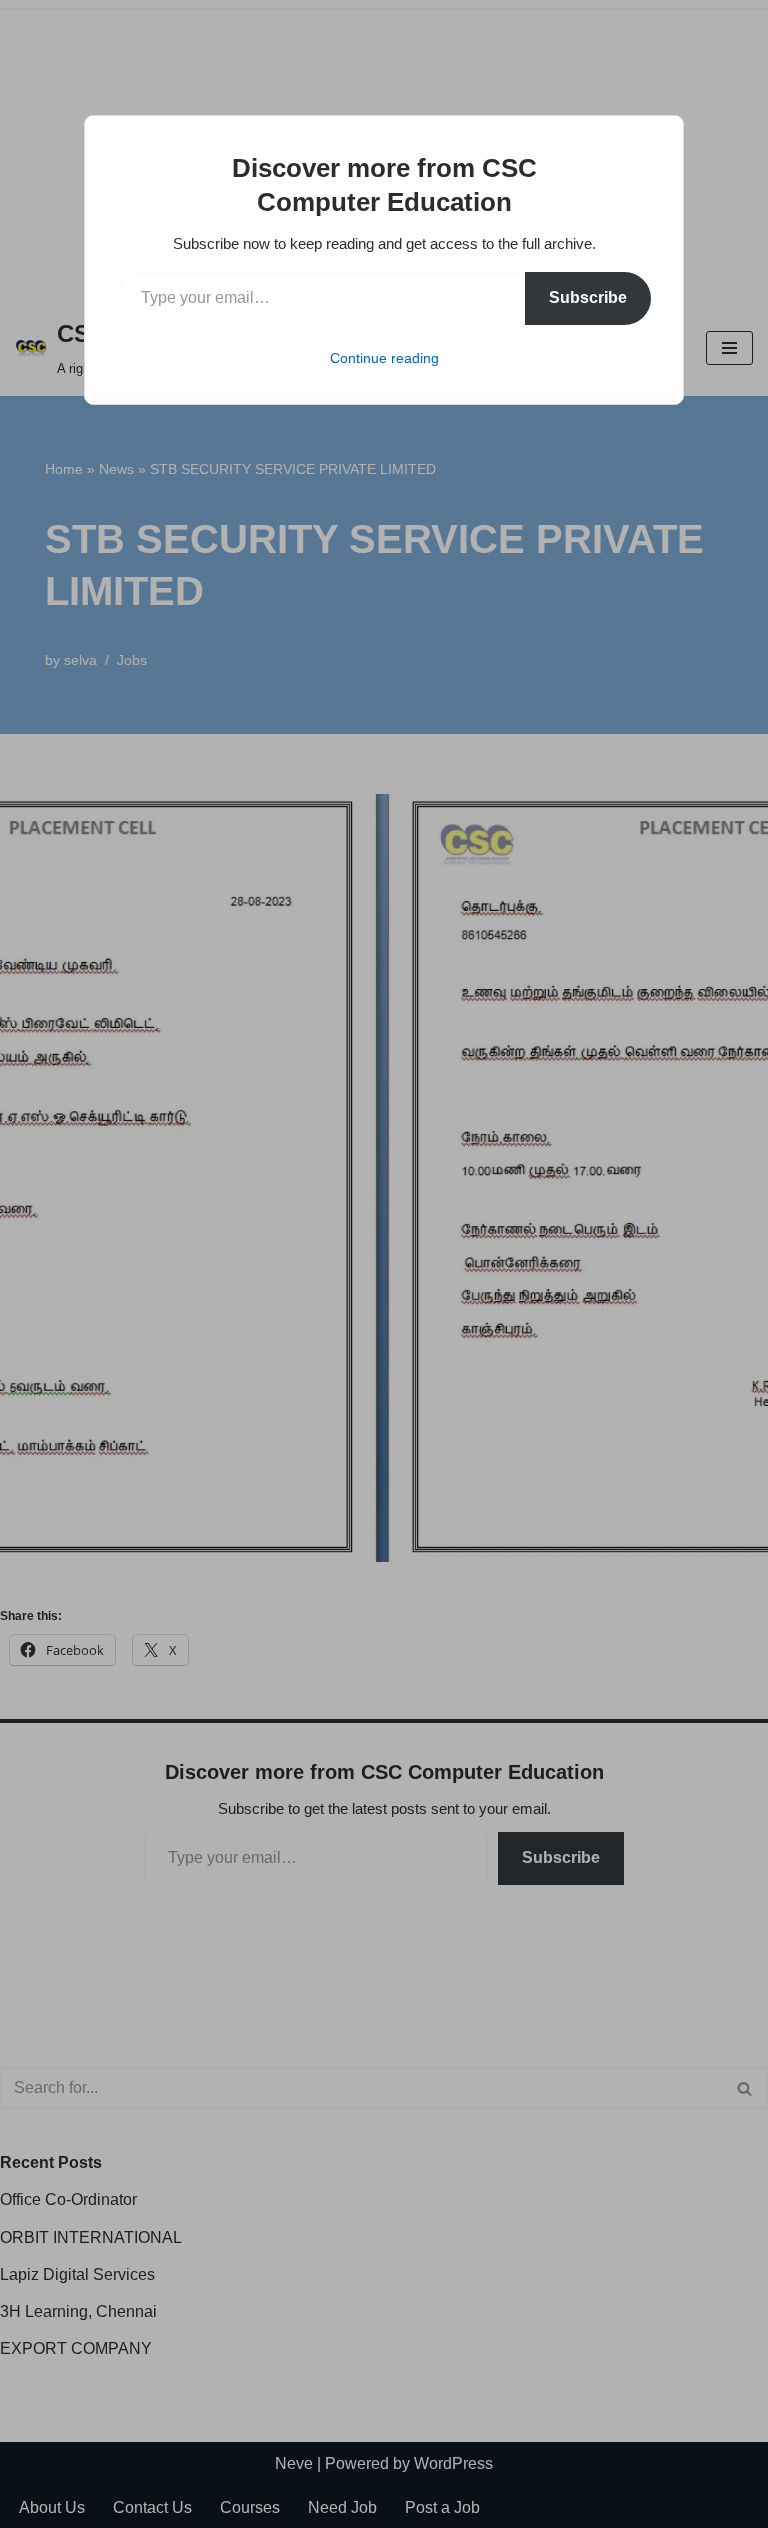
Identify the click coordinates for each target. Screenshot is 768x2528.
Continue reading (384, 358)
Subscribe (588, 297)
